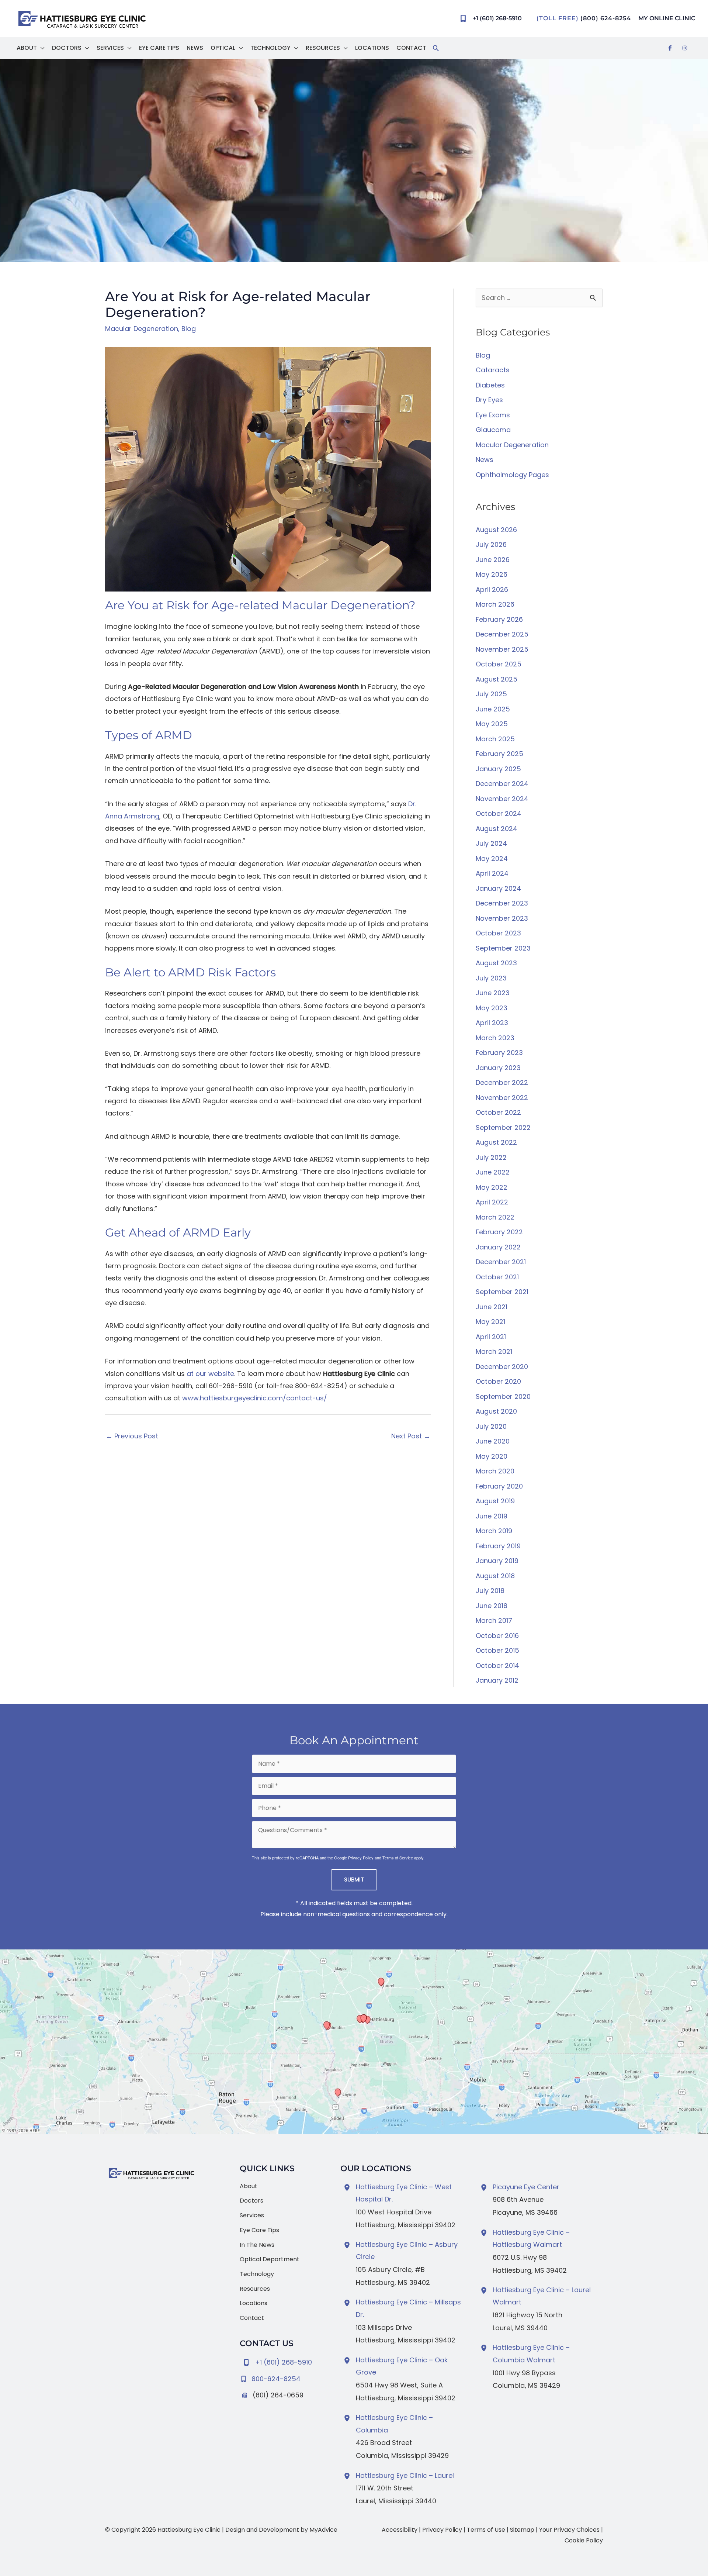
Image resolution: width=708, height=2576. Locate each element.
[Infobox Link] (284, 2377)
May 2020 (492, 1456)
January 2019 (497, 1561)
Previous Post (132, 1436)
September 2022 (503, 1127)
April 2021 (491, 1337)
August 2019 (495, 1501)
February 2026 (499, 619)
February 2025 (499, 754)
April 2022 (492, 1202)
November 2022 (502, 1098)
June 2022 (493, 1172)
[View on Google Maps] (354, 2042)
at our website (210, 1374)
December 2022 (502, 1082)
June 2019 (492, 1516)
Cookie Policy (584, 2540)
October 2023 (498, 933)
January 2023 (498, 1068)
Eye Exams (493, 415)
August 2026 (496, 530)
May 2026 (492, 574)
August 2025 (497, 679)
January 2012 (497, 1680)
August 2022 (496, 1142)
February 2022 (499, 1232)
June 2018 (492, 1606)
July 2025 (491, 694)
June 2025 (493, 709)
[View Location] (348, 2187)
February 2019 (498, 1546)
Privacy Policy (361, 1858)
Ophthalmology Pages (512, 475)
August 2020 (496, 1411)
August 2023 (496, 963)
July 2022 (491, 1157)
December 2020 (502, 1367)
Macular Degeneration (142, 329)
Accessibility (400, 2530)
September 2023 (503, 948)
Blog (189, 329)
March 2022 (495, 1217)
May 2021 (490, 1322)
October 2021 (497, 1277)
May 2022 (492, 1187)
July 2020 (491, 1426)
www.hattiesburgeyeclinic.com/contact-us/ (255, 1398)
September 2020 (503, 1396)
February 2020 (499, 1486)
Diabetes (490, 385)
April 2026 (492, 589)
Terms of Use (486, 2530)
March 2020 (495, 1471)
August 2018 (495, 1576)
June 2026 (493, 560)
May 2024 (492, 858)
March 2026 (495, 604)
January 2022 (498, 1247)
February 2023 (499, 1053)
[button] (41, 48)
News (485, 460)
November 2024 (502, 799)
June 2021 (492, 1307)
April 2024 (492, 873)
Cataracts (493, 370)
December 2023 (502, 903)
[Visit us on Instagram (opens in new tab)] (685, 48)
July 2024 (491, 843)
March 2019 (494, 1531)
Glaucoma (493, 430)
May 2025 (492, 724)
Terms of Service (398, 1858)
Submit (354, 1880)
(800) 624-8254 (606, 18)
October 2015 (497, 1650)
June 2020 (493, 1441)
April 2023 (492, 1023)
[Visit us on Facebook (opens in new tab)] (670, 48)
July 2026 (491, 544)
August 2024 (497, 829)
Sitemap (522, 2530)
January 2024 (498, 888)
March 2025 (495, 739)
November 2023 (502, 918)
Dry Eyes (489, 400)
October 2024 (499, 813)
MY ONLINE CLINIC (667, 18)
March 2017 (494, 1620)
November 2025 (502, 649)
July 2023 (491, 978)
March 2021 (494, 1351)
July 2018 (490, 1591)
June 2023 (493, 993)
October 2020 (498, 1381)
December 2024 (502, 784)
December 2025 (502, 634)
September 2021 (502, 1292)
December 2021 (501, 1262)
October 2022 (498, 1112)
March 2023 (495, 1038)
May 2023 (492, 1008)
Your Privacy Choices (569, 2530)
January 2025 (498, 769)
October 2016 (497, 1636)
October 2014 (497, 1665)
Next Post (411, 1436)
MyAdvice (323, 2530)
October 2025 (499, 664)
